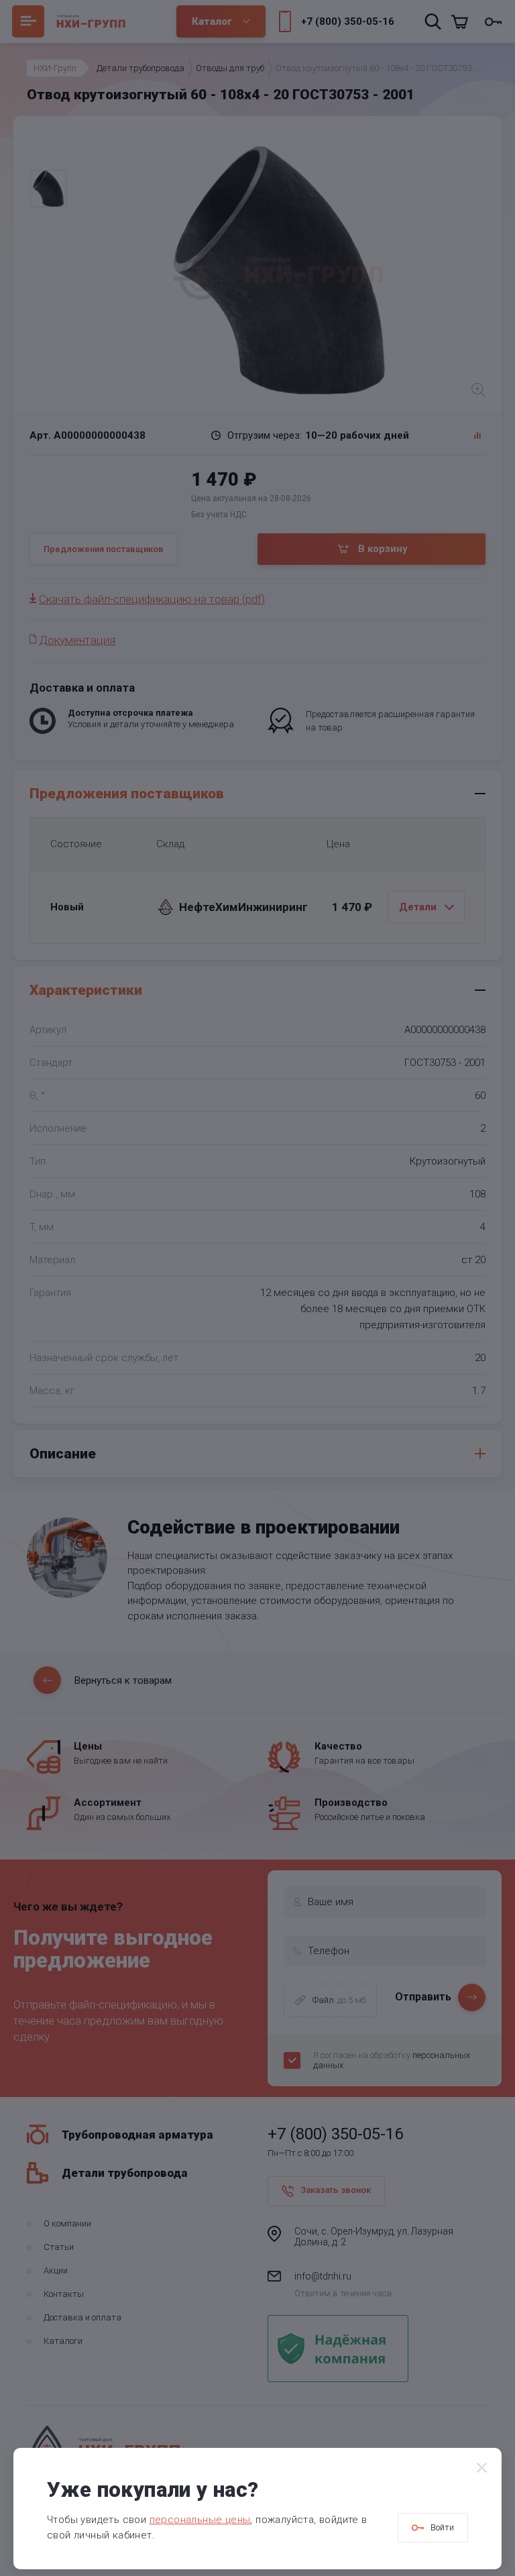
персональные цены (200, 2520)
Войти (442, 2527)
